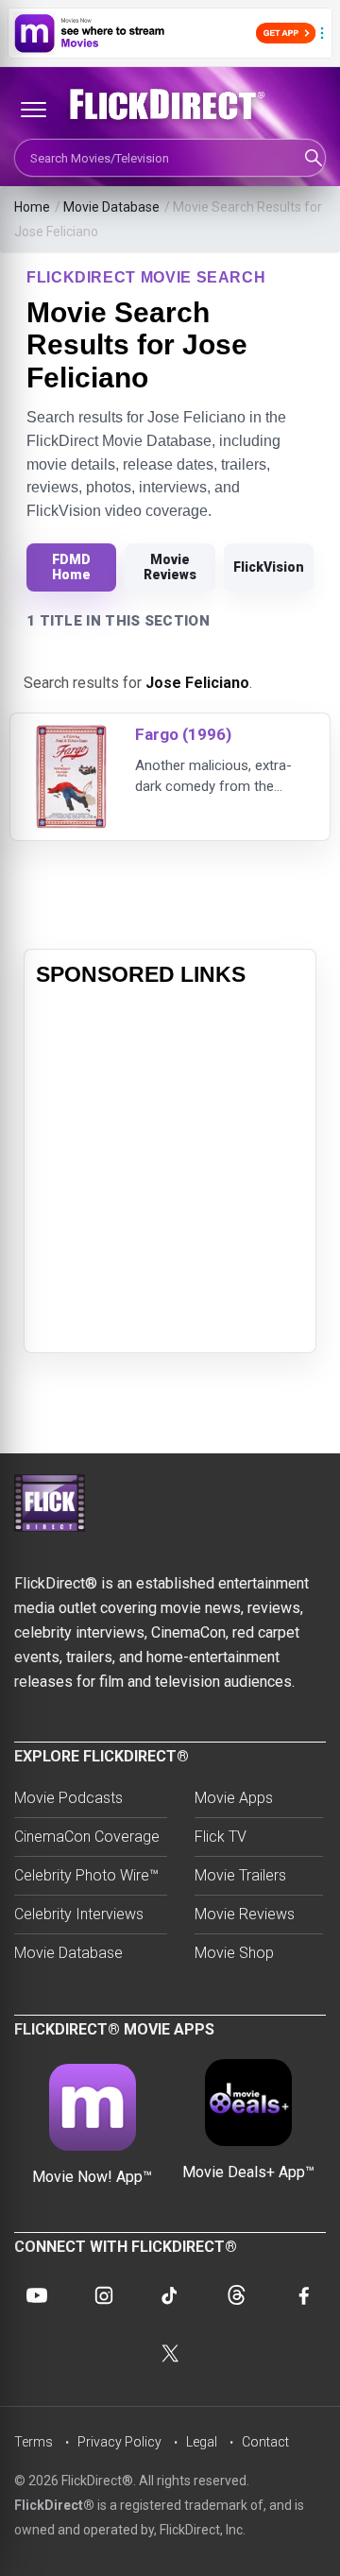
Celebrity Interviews (79, 1914)
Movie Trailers (240, 1875)
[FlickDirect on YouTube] (37, 2295)
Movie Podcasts (68, 1798)
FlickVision (269, 567)
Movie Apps (234, 1798)
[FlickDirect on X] (170, 2354)
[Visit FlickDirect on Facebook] (303, 2295)
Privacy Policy (119, 2442)
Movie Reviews (170, 567)
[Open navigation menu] (33, 110)
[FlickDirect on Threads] (236, 2295)
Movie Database (111, 207)
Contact (265, 2442)
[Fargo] (71, 737)
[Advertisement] (170, 1171)
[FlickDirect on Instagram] (104, 2295)
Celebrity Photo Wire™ (86, 1875)
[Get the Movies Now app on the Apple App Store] (170, 33)
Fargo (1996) (183, 734)
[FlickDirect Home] (170, 105)
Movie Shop (234, 1953)
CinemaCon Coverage (87, 1837)
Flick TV (221, 1837)
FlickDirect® (54, 2505)
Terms (34, 2442)
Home (32, 207)
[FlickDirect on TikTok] (170, 2295)
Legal (202, 2442)
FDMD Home (71, 567)
